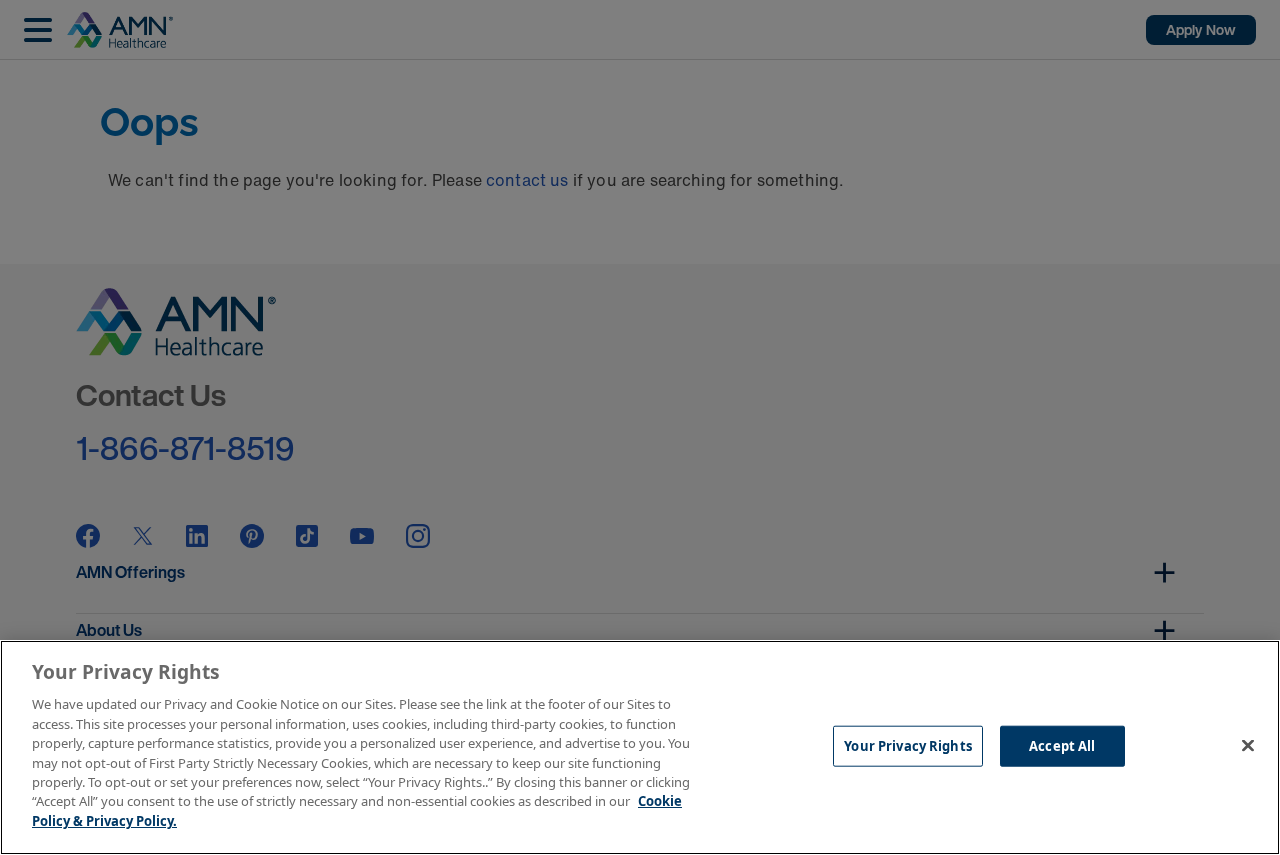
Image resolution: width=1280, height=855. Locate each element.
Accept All (1062, 745)
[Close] (1248, 745)
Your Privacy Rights (907, 745)
